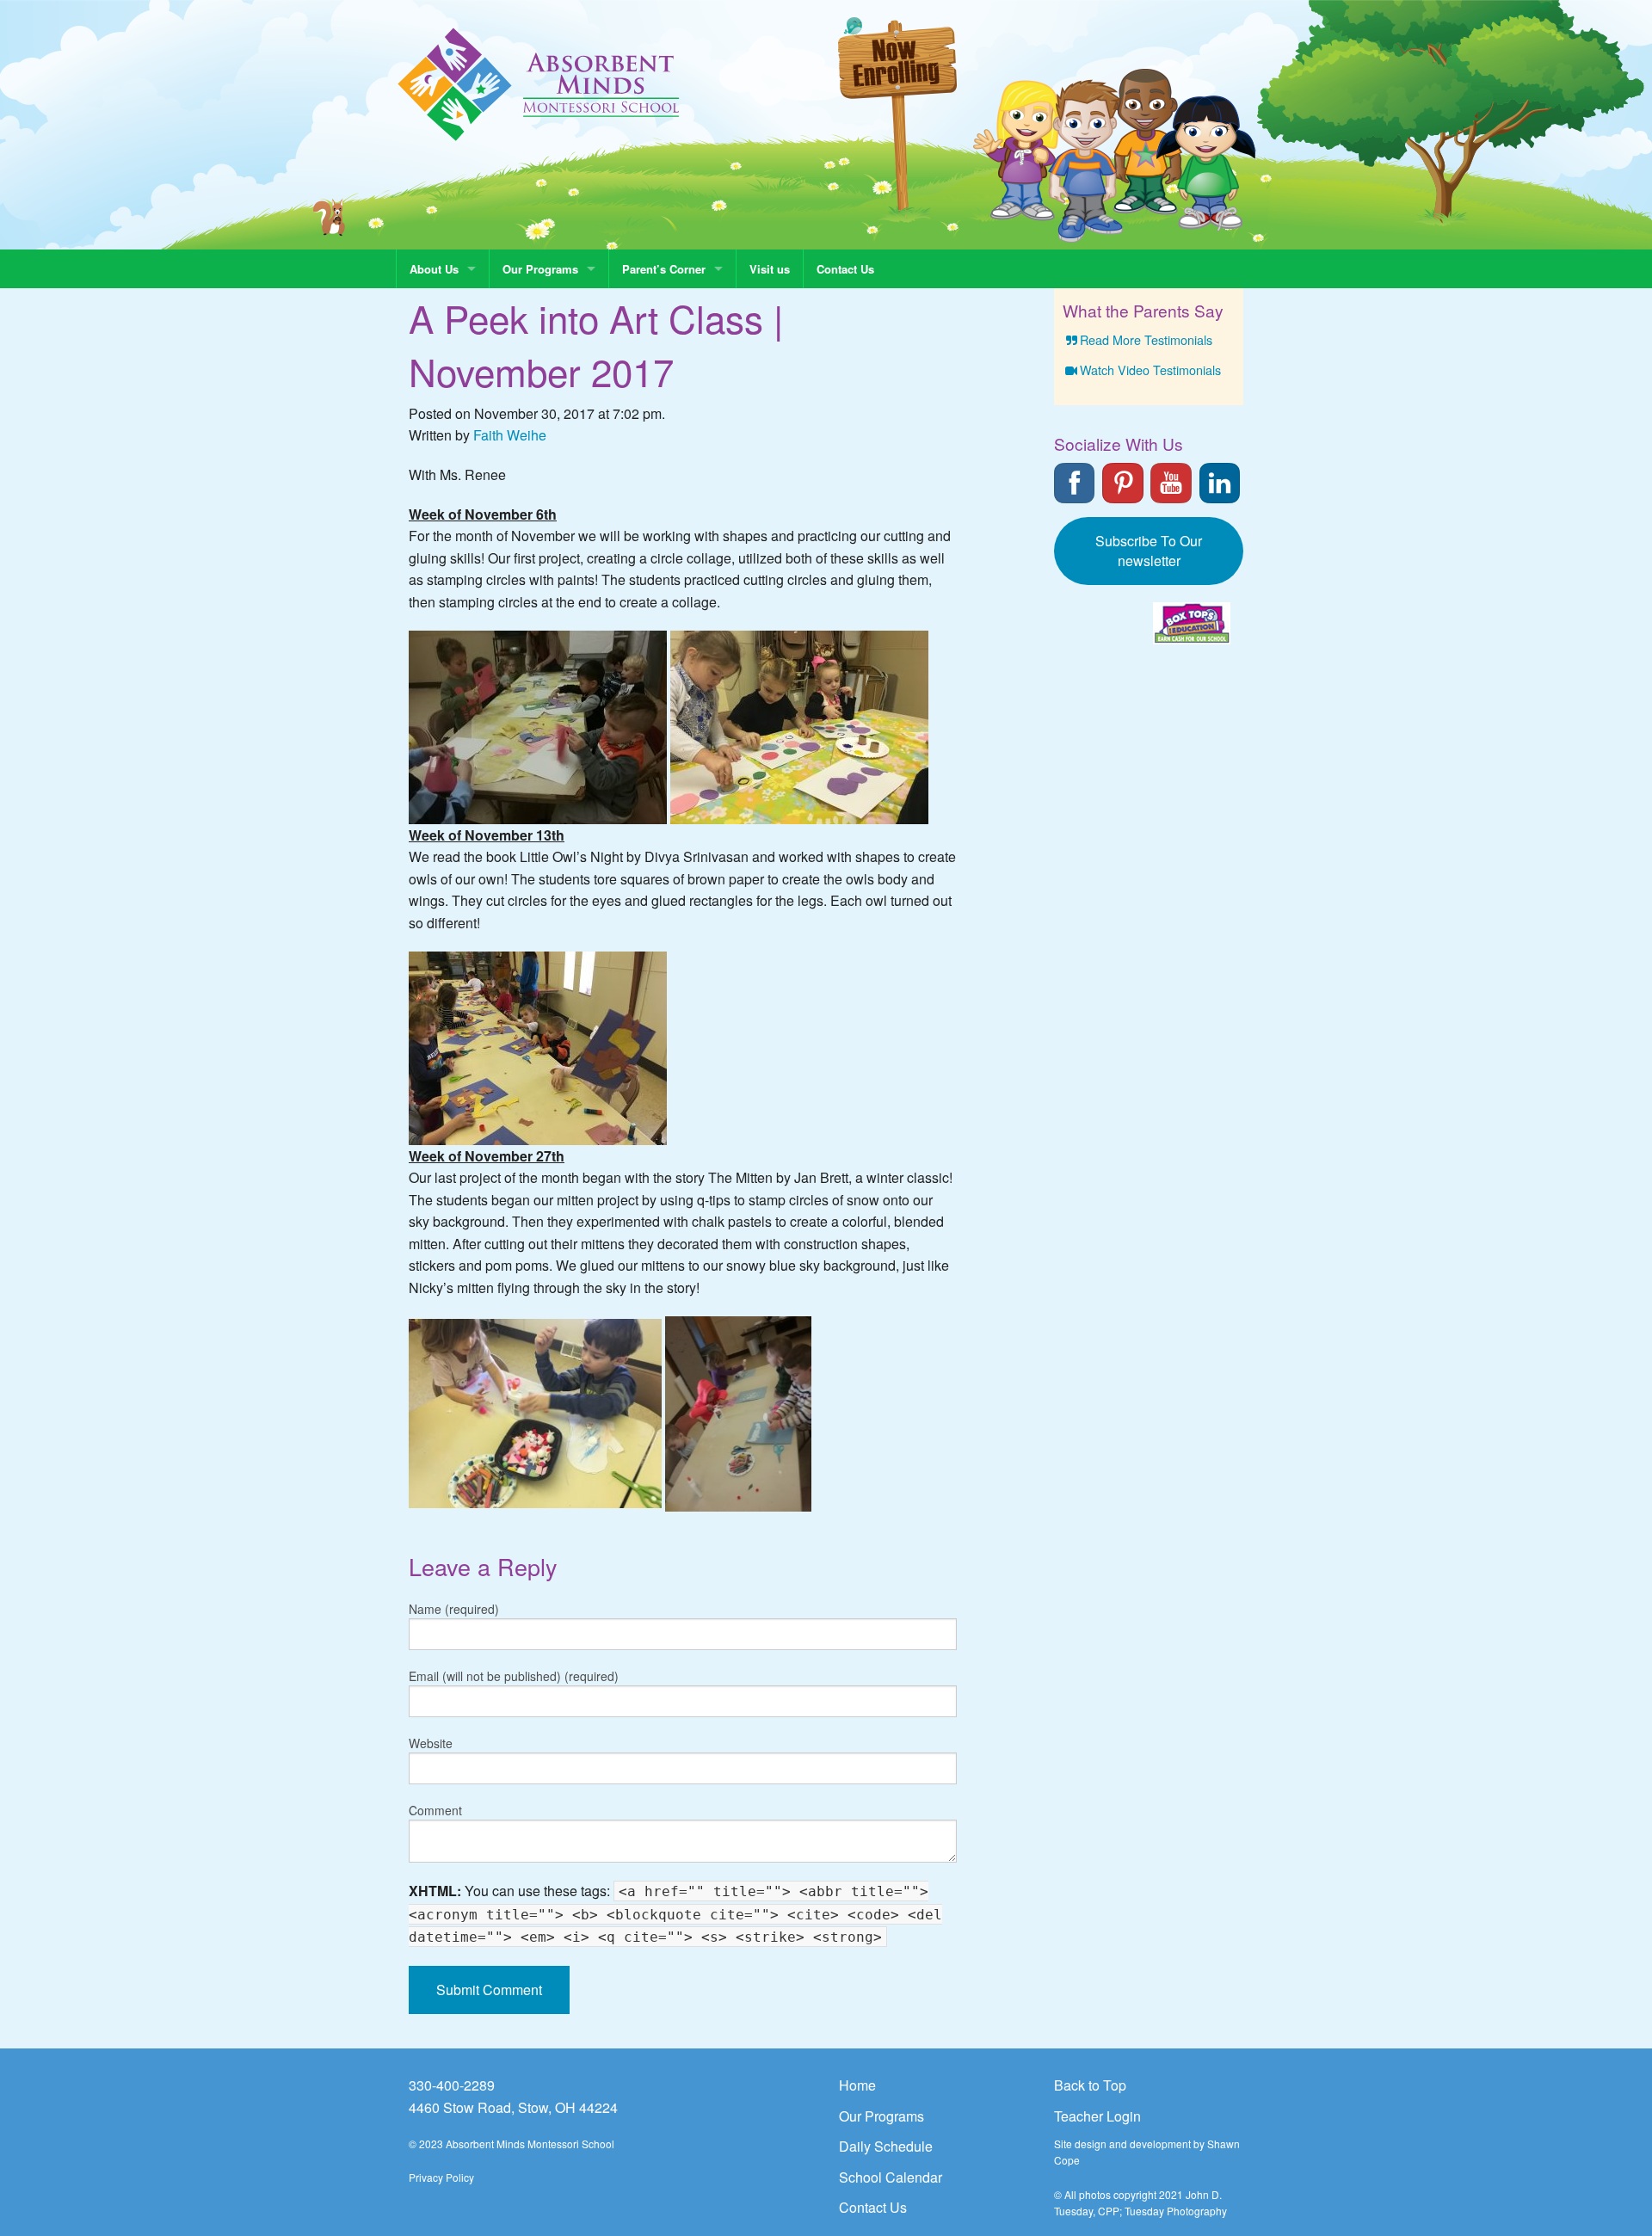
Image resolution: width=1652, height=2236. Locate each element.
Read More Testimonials (1146, 339)
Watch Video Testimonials (1150, 370)
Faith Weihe (510, 435)
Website (431, 1743)
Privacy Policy (441, 2177)
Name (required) (454, 1609)
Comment (435, 1810)
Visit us (770, 269)
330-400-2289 (452, 2085)
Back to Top (1090, 2085)
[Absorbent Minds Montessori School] (539, 83)
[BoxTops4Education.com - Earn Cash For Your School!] (1192, 623)
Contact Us (845, 269)
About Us (434, 269)
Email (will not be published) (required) (514, 1676)
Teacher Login (1097, 2116)
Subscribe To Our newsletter (1149, 551)
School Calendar (891, 2177)
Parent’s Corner (664, 269)
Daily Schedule (886, 2146)
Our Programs (540, 269)
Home (857, 2085)
